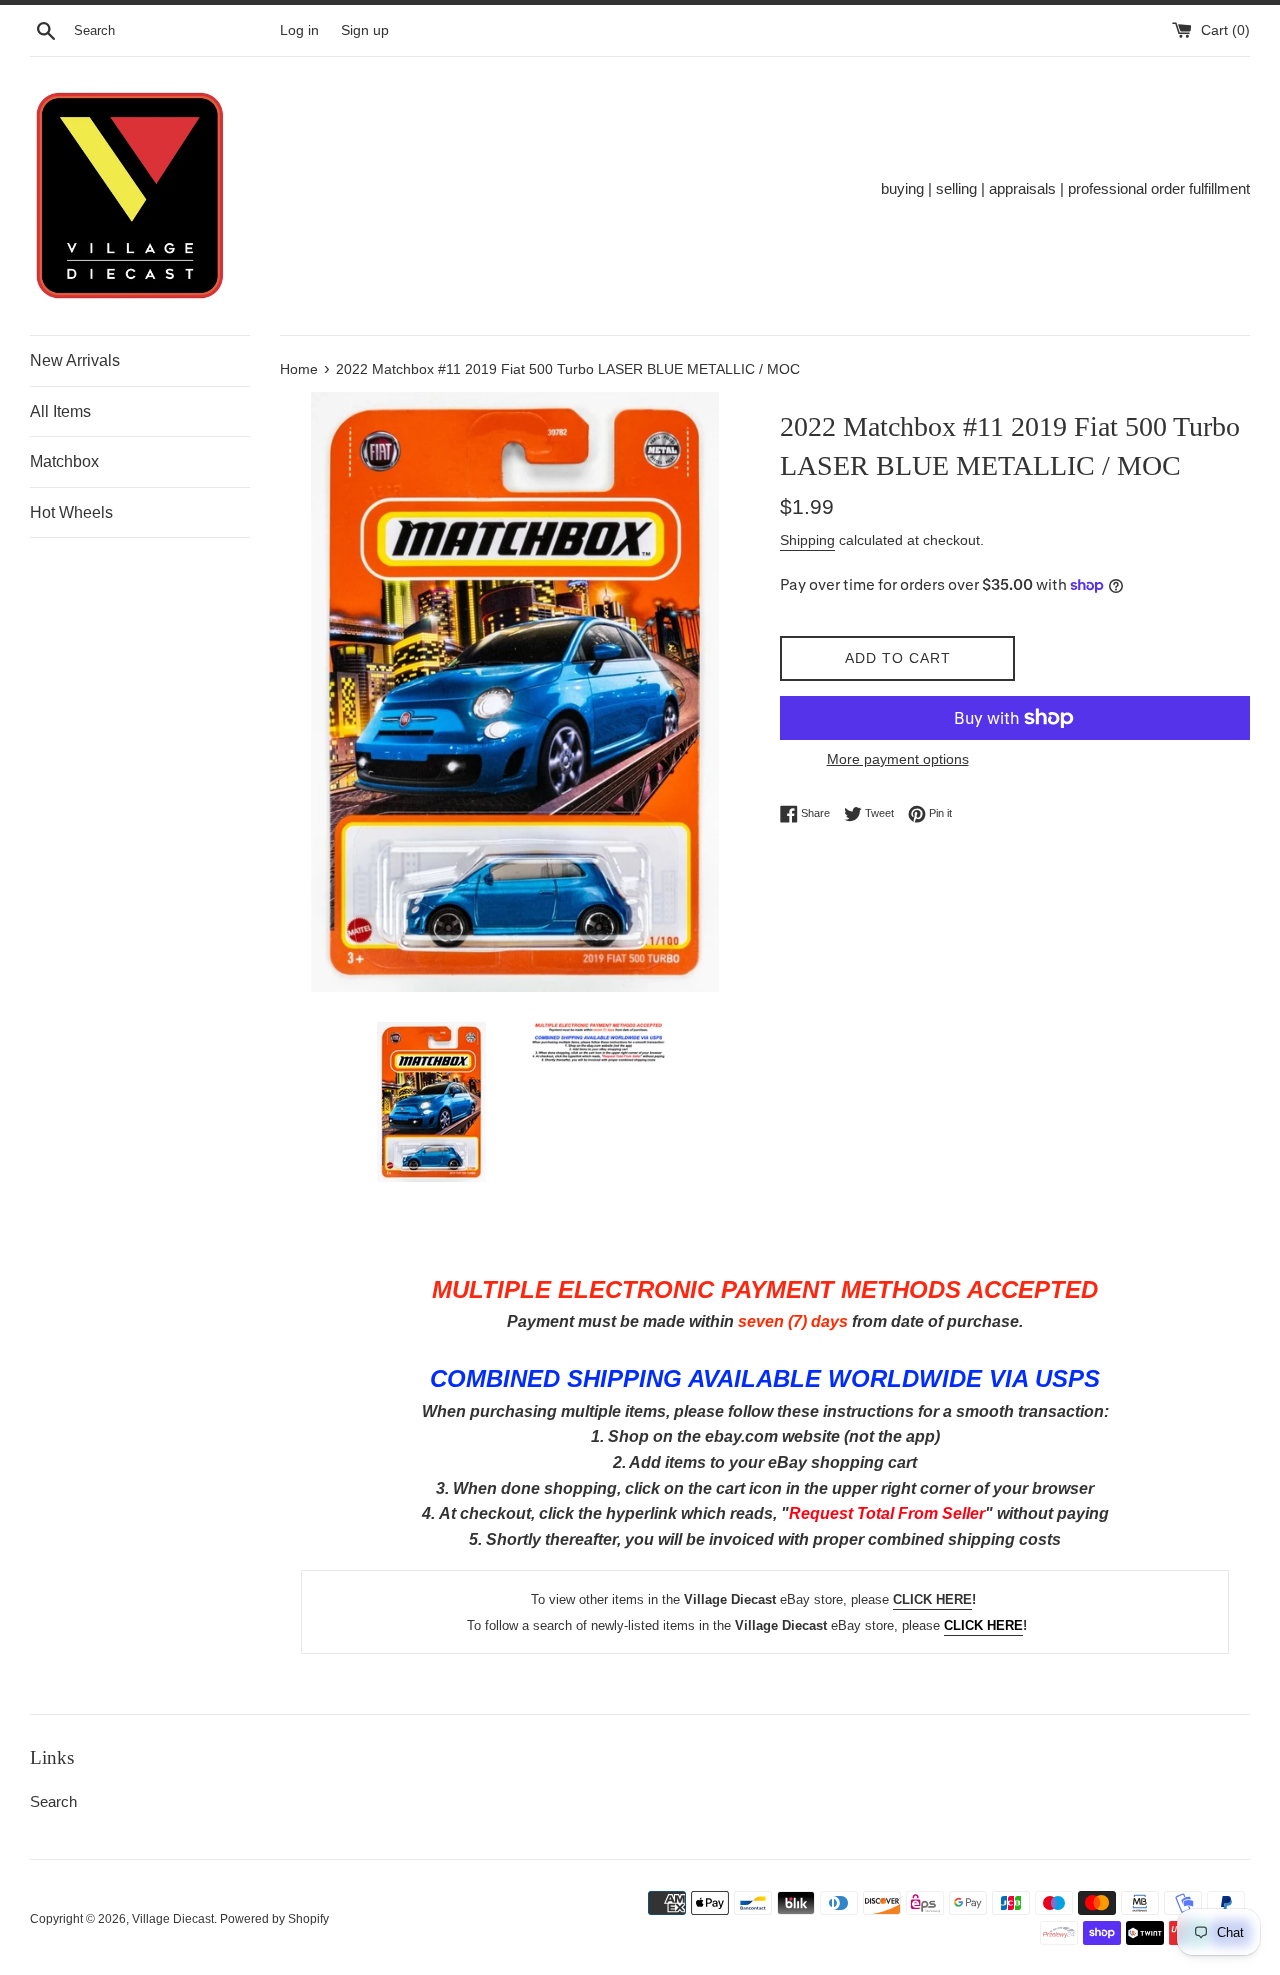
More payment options (898, 759)
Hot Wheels (71, 512)
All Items (60, 411)
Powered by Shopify (274, 1919)
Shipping (807, 540)
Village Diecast (173, 1919)
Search (53, 1801)
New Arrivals (75, 360)
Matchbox (64, 461)
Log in (299, 30)
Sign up (365, 30)
